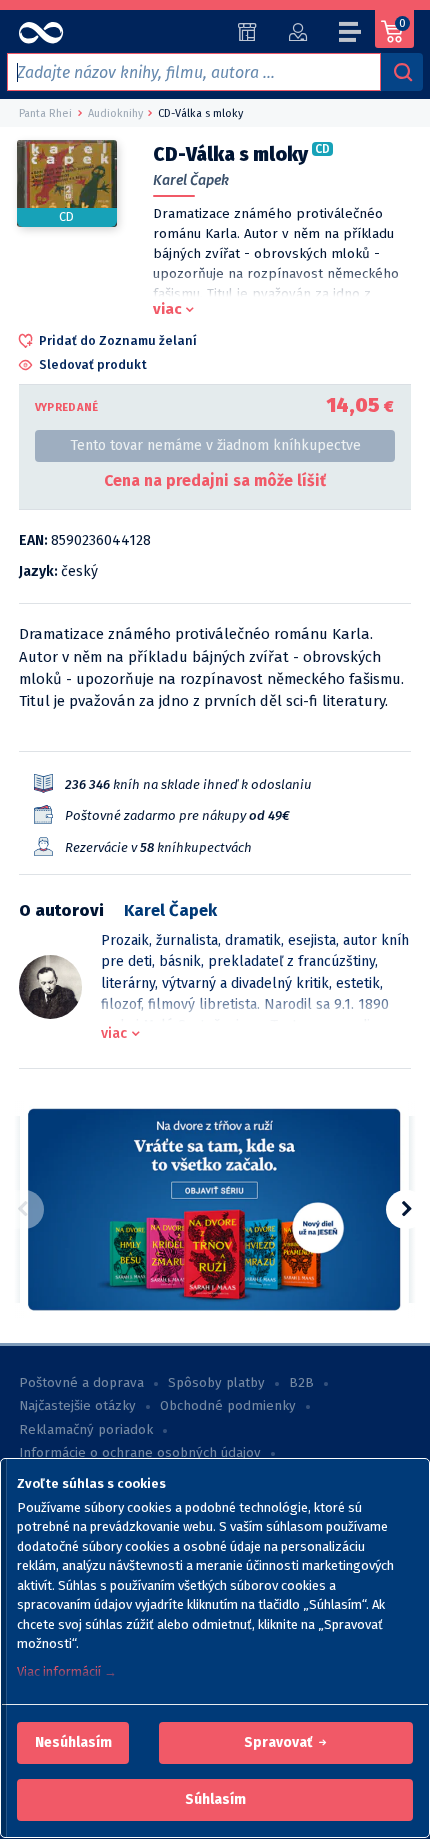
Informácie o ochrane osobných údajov (140, 1453)
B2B (301, 1383)
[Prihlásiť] (297, 32)
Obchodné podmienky (228, 1406)
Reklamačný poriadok (86, 1430)
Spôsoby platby (216, 1383)
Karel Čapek (191, 180)
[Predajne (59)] (247, 32)
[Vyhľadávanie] (402, 72)
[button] (73, 1743)
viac (167, 309)
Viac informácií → (67, 1671)
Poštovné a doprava (81, 1383)
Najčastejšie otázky (77, 1406)
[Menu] (351, 35)
